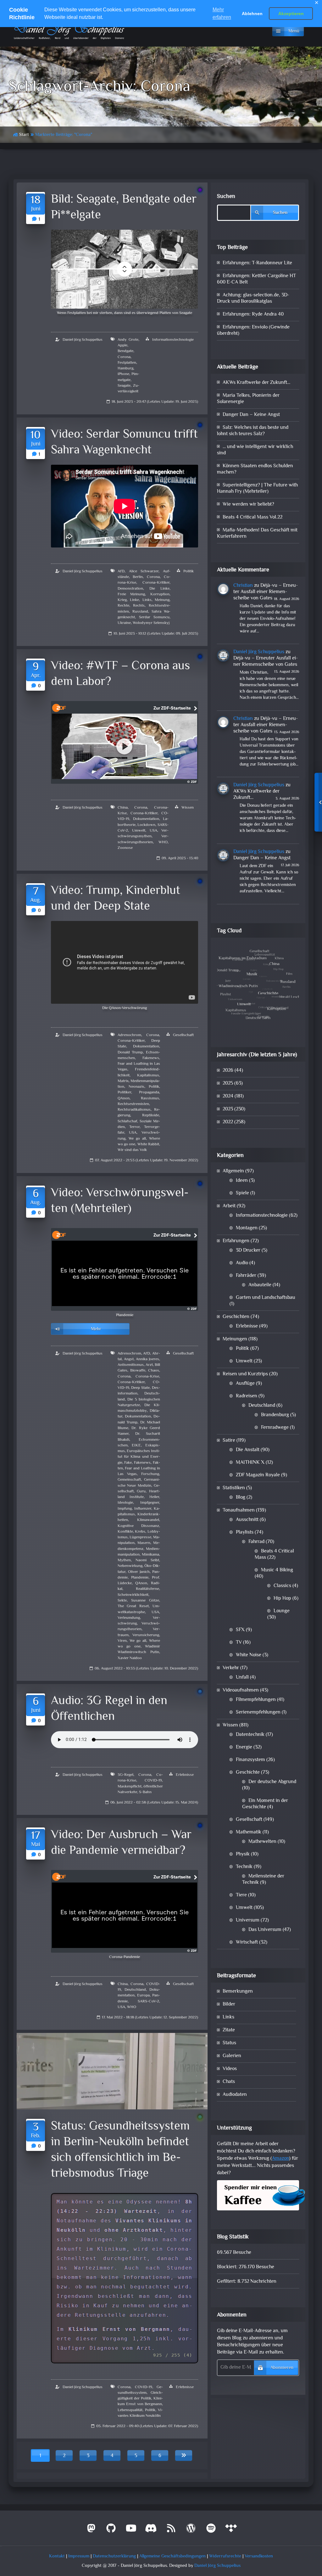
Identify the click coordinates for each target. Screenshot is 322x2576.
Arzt (149, 1365)
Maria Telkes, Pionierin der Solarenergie (248, 399)
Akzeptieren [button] (291, 14)
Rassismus (150, 1098)
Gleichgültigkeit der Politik (140, 2396)
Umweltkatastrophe (139, 1609)
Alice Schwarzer (144, 571)
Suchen (226, 197)
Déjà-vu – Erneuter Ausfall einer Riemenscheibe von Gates (266, 592)
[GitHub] (111, 2531)
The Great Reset (133, 1606)
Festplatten (127, 363)
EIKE (136, 1445)
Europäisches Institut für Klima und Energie (139, 1457)
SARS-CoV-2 (148, 2001)
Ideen (242, 1181)
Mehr (96, 1329)
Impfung (125, 1509)
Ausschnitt (247, 1520)
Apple (122, 345)
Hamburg (125, 368)
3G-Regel (125, 1775)
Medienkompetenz (139, 1546)
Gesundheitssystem (140, 2390)
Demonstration (130, 589)
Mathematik (249, 1832)
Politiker (124, 1092)
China (123, 808)
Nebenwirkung (130, 1566)
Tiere (241, 1895)
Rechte (123, 606)
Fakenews (151, 1058)
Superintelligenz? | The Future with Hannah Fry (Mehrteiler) (257, 488)
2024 (228, 1096)
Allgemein (233, 1171)
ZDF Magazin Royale (258, 1475)
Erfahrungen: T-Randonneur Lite (257, 263)
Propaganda (149, 1092)
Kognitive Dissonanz (138, 1526)
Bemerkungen (238, 1992)
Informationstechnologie (173, 340)
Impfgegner (150, 1503)
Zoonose (125, 848)
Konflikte (125, 1532)
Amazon (280, 2159)
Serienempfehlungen (258, 1712)
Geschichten (236, 1317)
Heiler (154, 1497)
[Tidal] (231, 2531)
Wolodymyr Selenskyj (151, 623)
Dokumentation (146, 819)
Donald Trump (130, 1052)
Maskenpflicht (130, 1787)
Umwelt (139, 831)
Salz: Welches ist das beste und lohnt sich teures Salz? (253, 431)
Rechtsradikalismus (134, 1110)
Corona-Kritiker (156, 583)
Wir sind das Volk (132, 1150)
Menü (294, 31)
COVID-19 (153, 1781)
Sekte (122, 1601)
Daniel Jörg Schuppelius (83, 340)
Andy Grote (128, 340)
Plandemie (140, 1578)
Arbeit (229, 1206)
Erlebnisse (185, 1775)
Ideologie (125, 1503)
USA (153, 831)
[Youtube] (131, 2531)
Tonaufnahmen (239, 1510)
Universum (248, 1920)
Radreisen (247, 1396)
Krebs (140, 1532)
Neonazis (136, 1087)
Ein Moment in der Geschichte (265, 1804)
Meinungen (235, 1339)
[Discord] (151, 2531)
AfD (121, 571)
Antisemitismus (131, 1365)
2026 (228, 1071)
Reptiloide (151, 1115)
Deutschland (135, 1990)
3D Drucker (248, 1251)
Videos (230, 2069)
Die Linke (159, 589)
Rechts (139, 606)
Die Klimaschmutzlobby (139, 1408)
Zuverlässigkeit (128, 389)
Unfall (242, 1678)
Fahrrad (256, 1542)
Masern (144, 1543)
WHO (163, 842)
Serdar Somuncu (154, 617)
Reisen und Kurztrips (245, 1374)
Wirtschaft (247, 1942)
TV (239, 1643)
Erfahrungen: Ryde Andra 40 (253, 314)
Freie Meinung (131, 594)
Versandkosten (259, 2556)
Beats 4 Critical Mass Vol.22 (253, 517)
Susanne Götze (145, 1601)
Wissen (188, 808)
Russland (140, 612)
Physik (243, 1854)
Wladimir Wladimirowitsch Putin (139, 1649)
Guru (141, 1491)
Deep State (140, 1388)
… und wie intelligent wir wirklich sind (255, 450)
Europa (143, 1995)
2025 (228, 1083)
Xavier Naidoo (130, 1658)
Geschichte (248, 1773)
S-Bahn (145, 1792)
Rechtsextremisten (133, 1104)
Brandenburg (275, 1415)
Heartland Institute (139, 1494)
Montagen (247, 1228)
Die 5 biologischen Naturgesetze (139, 1402)
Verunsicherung (146, 1635)
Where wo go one (139, 1644)
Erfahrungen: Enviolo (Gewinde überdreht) (253, 331)
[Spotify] (211, 2531)
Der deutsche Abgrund (272, 1782)
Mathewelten (262, 1842)
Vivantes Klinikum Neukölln (140, 2413)
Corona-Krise (147, 1377)
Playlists (245, 1532)
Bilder (229, 2004)
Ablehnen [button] (252, 14)
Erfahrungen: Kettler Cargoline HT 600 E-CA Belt (256, 279)
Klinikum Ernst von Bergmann (140, 2401)
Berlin (138, 577)
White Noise (249, 1655)
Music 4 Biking (277, 1570)
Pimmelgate (128, 377)
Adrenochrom (129, 1035)
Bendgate (125, 351)
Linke (134, 600)
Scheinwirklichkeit (133, 1595)
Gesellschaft (183, 1035)
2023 (228, 1109)
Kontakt (57, 2556)
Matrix (123, 1081)
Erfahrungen (236, 1241)
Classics (282, 1586)
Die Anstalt (248, 1450)
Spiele (242, 1193)
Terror (134, 1127)
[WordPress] (191, 2531)
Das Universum (265, 1930)
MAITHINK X (250, 1463)
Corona (124, 357)
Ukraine (124, 623)
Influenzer (143, 1509)
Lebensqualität (130, 2410)
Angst (129, 1359)
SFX (240, 1630)
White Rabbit (148, 1144)
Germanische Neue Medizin (139, 1483)
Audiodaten (235, 2095)
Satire (229, 1441)
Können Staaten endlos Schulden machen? (255, 469)
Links (147, 600)
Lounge (282, 1611)
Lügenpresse (140, 1537)
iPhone (123, 374)
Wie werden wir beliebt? (248, 505)
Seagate (124, 386)
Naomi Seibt (147, 1560)
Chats (229, 2082)
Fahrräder (246, 1276)
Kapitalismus (148, 1075)
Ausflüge (245, 1384)
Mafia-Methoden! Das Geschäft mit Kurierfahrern (257, 533)
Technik (244, 1867)
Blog (241, 1498)
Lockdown (146, 825)
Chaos (154, 1371)
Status (229, 2043)
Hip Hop (282, 1599)
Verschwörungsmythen (143, 833)
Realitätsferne (147, 1589)
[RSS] (171, 2531)
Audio (242, 1263)
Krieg (122, 600)
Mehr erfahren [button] (222, 13)
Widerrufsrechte (225, 2556)
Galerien (232, 2056)
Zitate (229, 2030)
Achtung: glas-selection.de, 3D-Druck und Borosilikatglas (253, 298)
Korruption (160, 594)
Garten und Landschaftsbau (266, 1298)
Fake (128, 1463)
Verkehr (231, 1668)
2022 (228, 1122)
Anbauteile (260, 1285)
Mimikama (150, 1555)
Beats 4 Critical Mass (274, 1555)
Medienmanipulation (139, 1552)
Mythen (124, 1560)
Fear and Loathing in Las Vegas (139, 1471)
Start (24, 135)
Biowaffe (138, 1371)
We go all (137, 1139)
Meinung (162, 600)
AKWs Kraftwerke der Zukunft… (256, 383)
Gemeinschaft (129, 1480)
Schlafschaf (127, 1121)
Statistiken (234, 1488)
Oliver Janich (139, 1572)
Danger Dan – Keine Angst (251, 415)
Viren (122, 1641)
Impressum (79, 2556)
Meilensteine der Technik (263, 1880)
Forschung (150, 1474)
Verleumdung (129, 1618)
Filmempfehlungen (256, 1700)
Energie (244, 1747)
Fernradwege (275, 1428)
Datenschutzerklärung (114, 2556)
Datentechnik (250, 1735)
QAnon (124, 1098)
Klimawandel (148, 1520)
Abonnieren (282, 2368)
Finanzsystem (250, 1760)
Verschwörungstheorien (143, 839)
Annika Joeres (147, 1359)
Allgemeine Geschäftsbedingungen (172, 2556)
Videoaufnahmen (241, 1690)
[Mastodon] (91, 2531)
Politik (189, 571)
